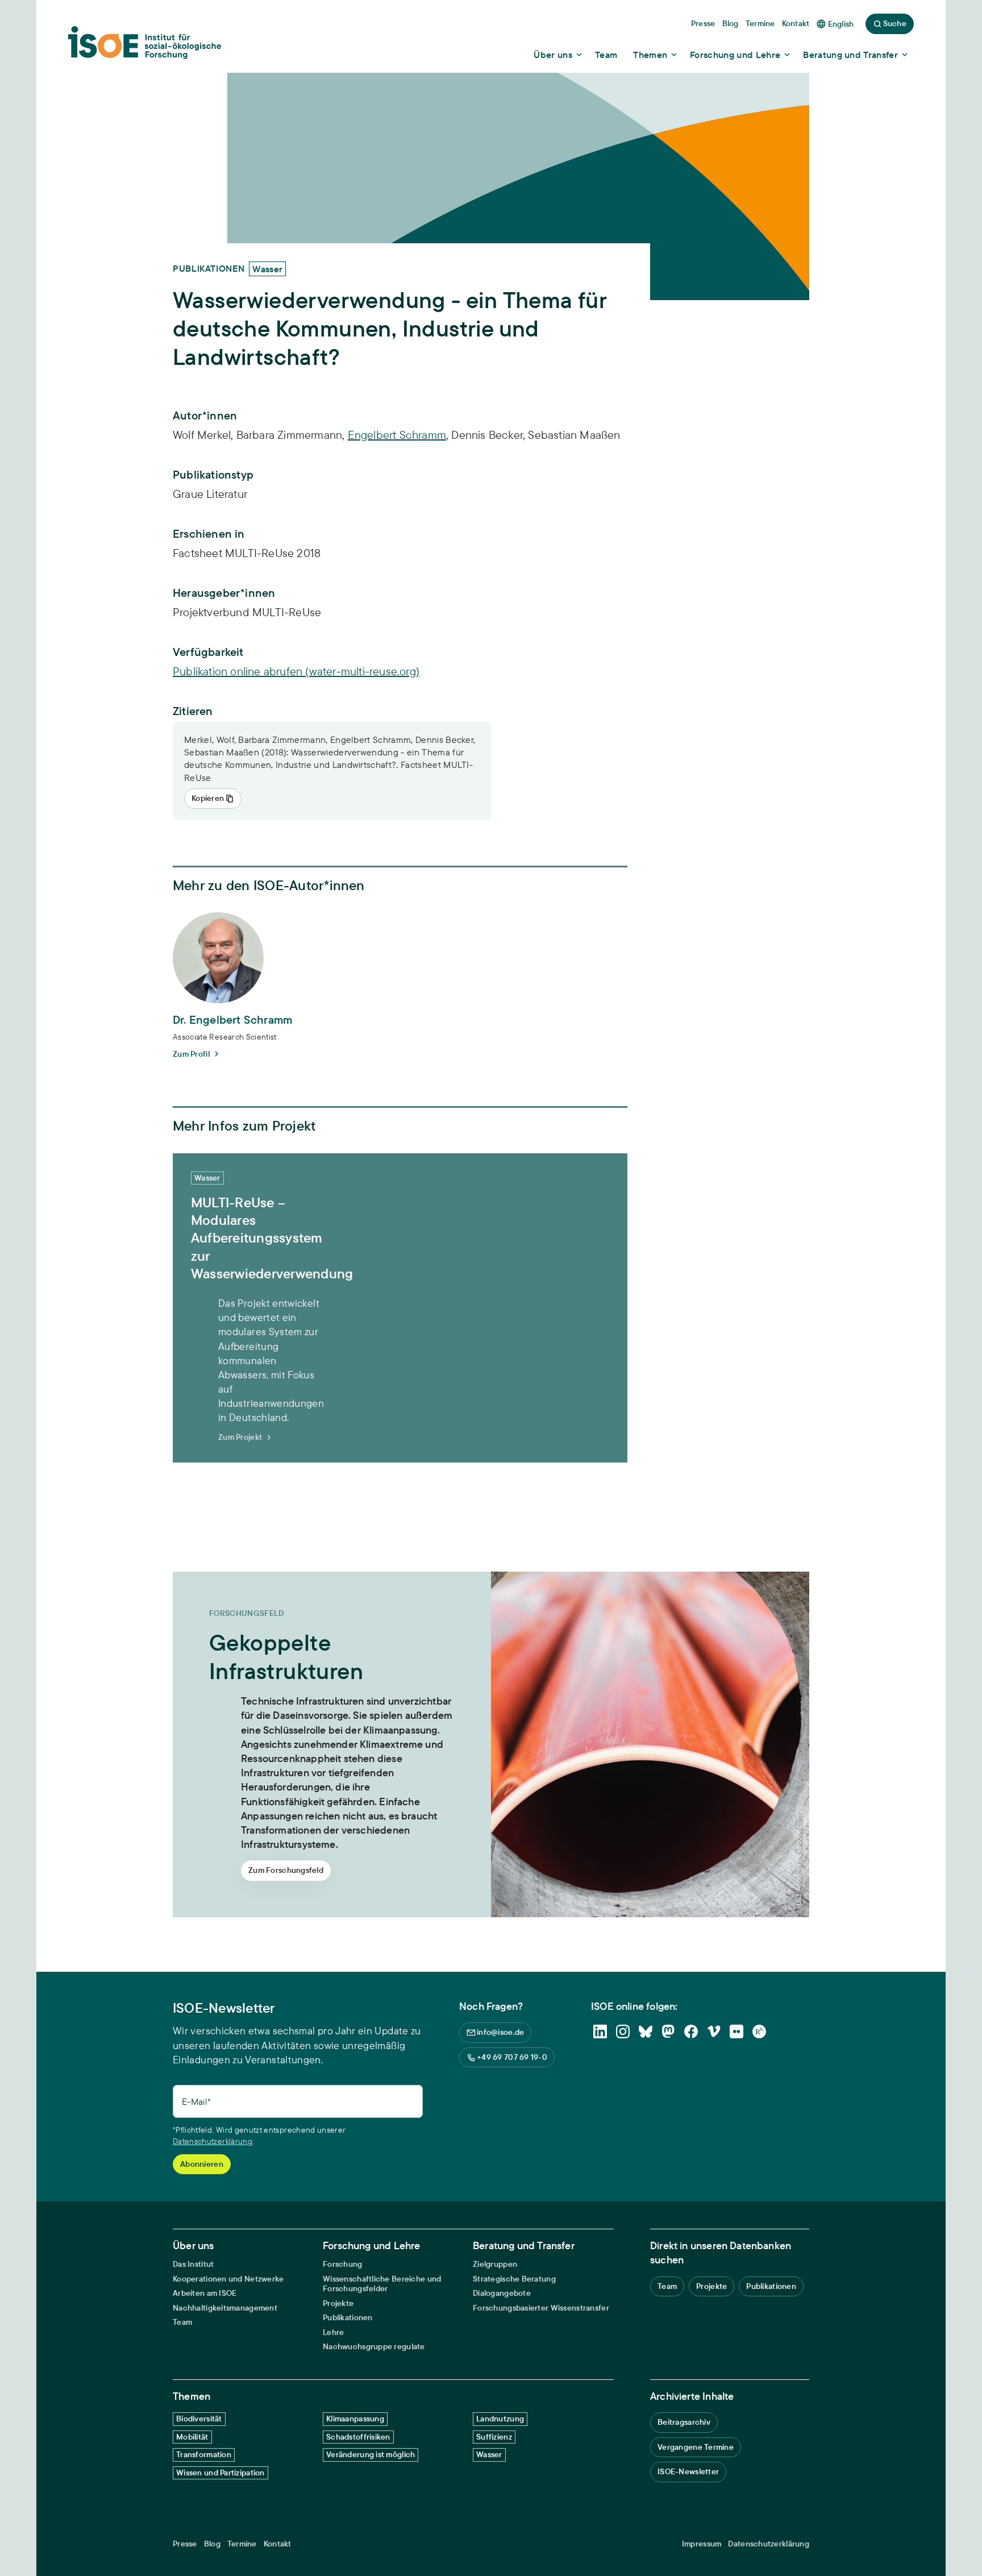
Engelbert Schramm (397, 435)
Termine (242, 2544)
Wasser (489, 2454)
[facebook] (691, 2031)
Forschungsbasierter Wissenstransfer (541, 2308)
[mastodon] (668, 2031)
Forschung (343, 2264)
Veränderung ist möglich (371, 2454)
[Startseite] (145, 46)
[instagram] (623, 2031)
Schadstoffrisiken (358, 2437)
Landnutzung (500, 2419)
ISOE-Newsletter (688, 2471)
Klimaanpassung (355, 2419)
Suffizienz (494, 2437)
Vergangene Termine (696, 2447)
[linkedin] (600, 2031)
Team (182, 2322)
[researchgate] (759, 2031)
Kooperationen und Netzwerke (228, 2279)
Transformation (204, 2454)
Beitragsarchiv (684, 2422)
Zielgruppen (495, 2264)
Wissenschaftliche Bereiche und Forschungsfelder (382, 2284)
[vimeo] (714, 2031)
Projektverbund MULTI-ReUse (247, 612)
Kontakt (278, 2544)
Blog (212, 2544)
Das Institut (193, 2264)
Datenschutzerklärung (213, 2141)
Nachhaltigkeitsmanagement (225, 2308)
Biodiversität (199, 2419)
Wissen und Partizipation (220, 2473)
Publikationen (348, 2318)
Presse (185, 2544)
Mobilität (192, 2437)
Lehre (333, 2332)
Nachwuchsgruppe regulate (374, 2347)
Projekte (338, 2303)
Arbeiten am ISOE (205, 2293)
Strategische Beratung (514, 2279)
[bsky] (646, 2031)
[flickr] (737, 2031)
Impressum (702, 2544)
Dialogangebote (502, 2293)
